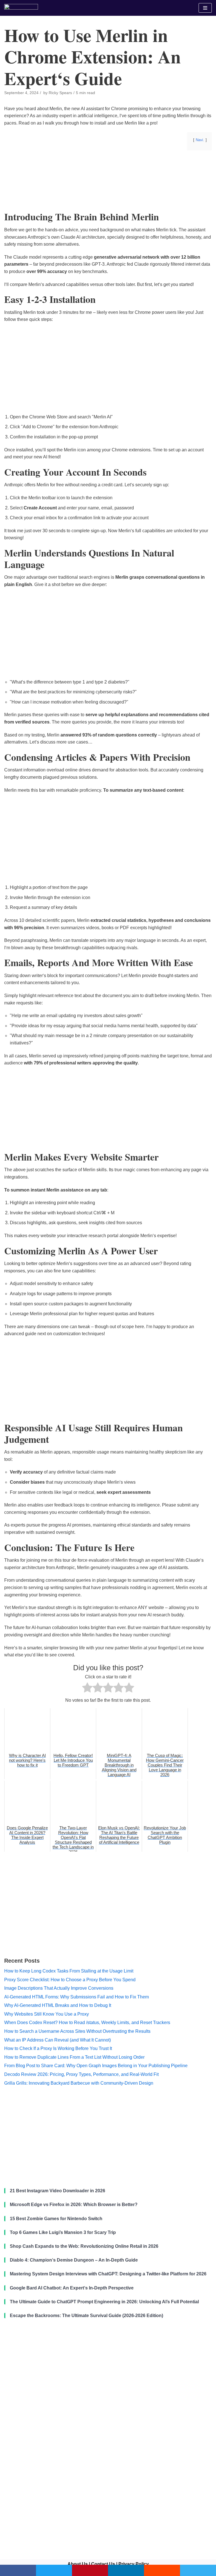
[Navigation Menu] (205, 8)
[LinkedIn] (126, 2570)
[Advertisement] (108, 199)
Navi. (200, 140)
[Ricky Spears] (21, 8)
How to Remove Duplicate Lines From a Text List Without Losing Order (74, 2057)
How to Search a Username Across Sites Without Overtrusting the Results (77, 2031)
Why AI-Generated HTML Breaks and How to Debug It (58, 2005)
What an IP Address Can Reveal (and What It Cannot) (58, 2040)
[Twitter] (54, 2570)
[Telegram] (198, 2570)
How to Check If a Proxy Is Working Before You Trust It (58, 2048)
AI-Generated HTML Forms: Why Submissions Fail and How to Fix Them (76, 1997)
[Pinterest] (90, 2570)
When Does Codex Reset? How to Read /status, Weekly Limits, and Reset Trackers (87, 2023)
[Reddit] (162, 2570)
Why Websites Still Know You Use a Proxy (47, 2014)
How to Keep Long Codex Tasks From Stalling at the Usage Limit (69, 1971)
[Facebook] (18, 2570)
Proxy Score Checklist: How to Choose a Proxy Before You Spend (70, 1980)
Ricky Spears (60, 93)
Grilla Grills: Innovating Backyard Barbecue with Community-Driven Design (79, 2083)
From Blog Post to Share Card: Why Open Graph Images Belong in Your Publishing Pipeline (96, 2066)
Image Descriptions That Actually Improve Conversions (59, 1988)
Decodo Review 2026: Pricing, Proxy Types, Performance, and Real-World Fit (81, 2074)
